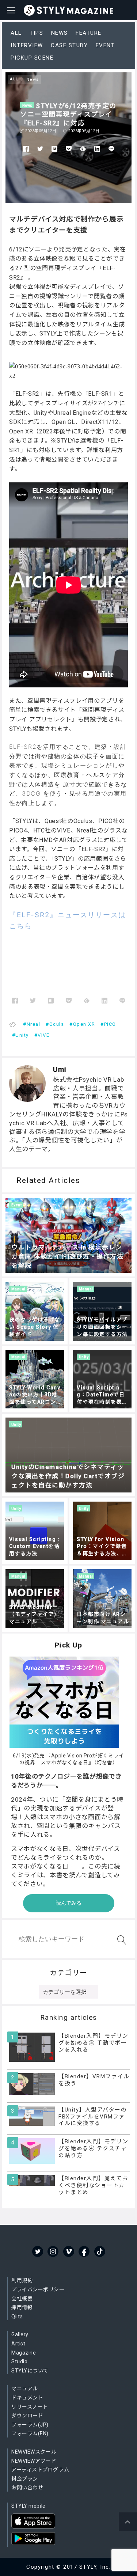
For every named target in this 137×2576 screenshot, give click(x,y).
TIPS (36, 33)
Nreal (34, 1024)
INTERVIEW (27, 45)
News (27, 105)
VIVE (43, 1035)
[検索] (120, 1940)
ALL (16, 33)
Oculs (57, 1024)
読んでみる (69, 1903)
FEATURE (89, 33)
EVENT (105, 45)
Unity (22, 1035)
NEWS (60, 33)
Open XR (84, 1024)
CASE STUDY (69, 45)
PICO (110, 1024)
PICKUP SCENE (32, 58)
